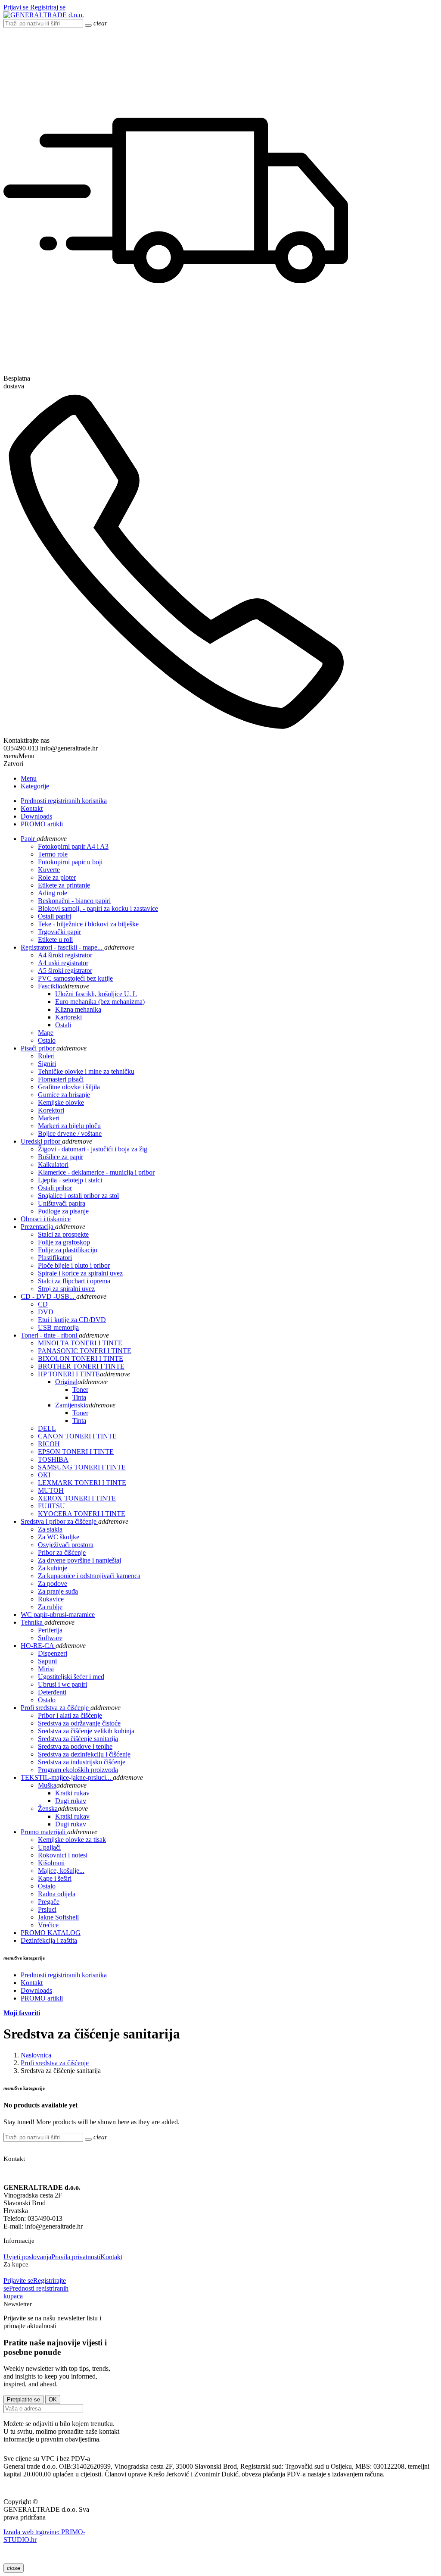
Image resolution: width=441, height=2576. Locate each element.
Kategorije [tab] (35, 786)
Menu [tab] (29, 778)
